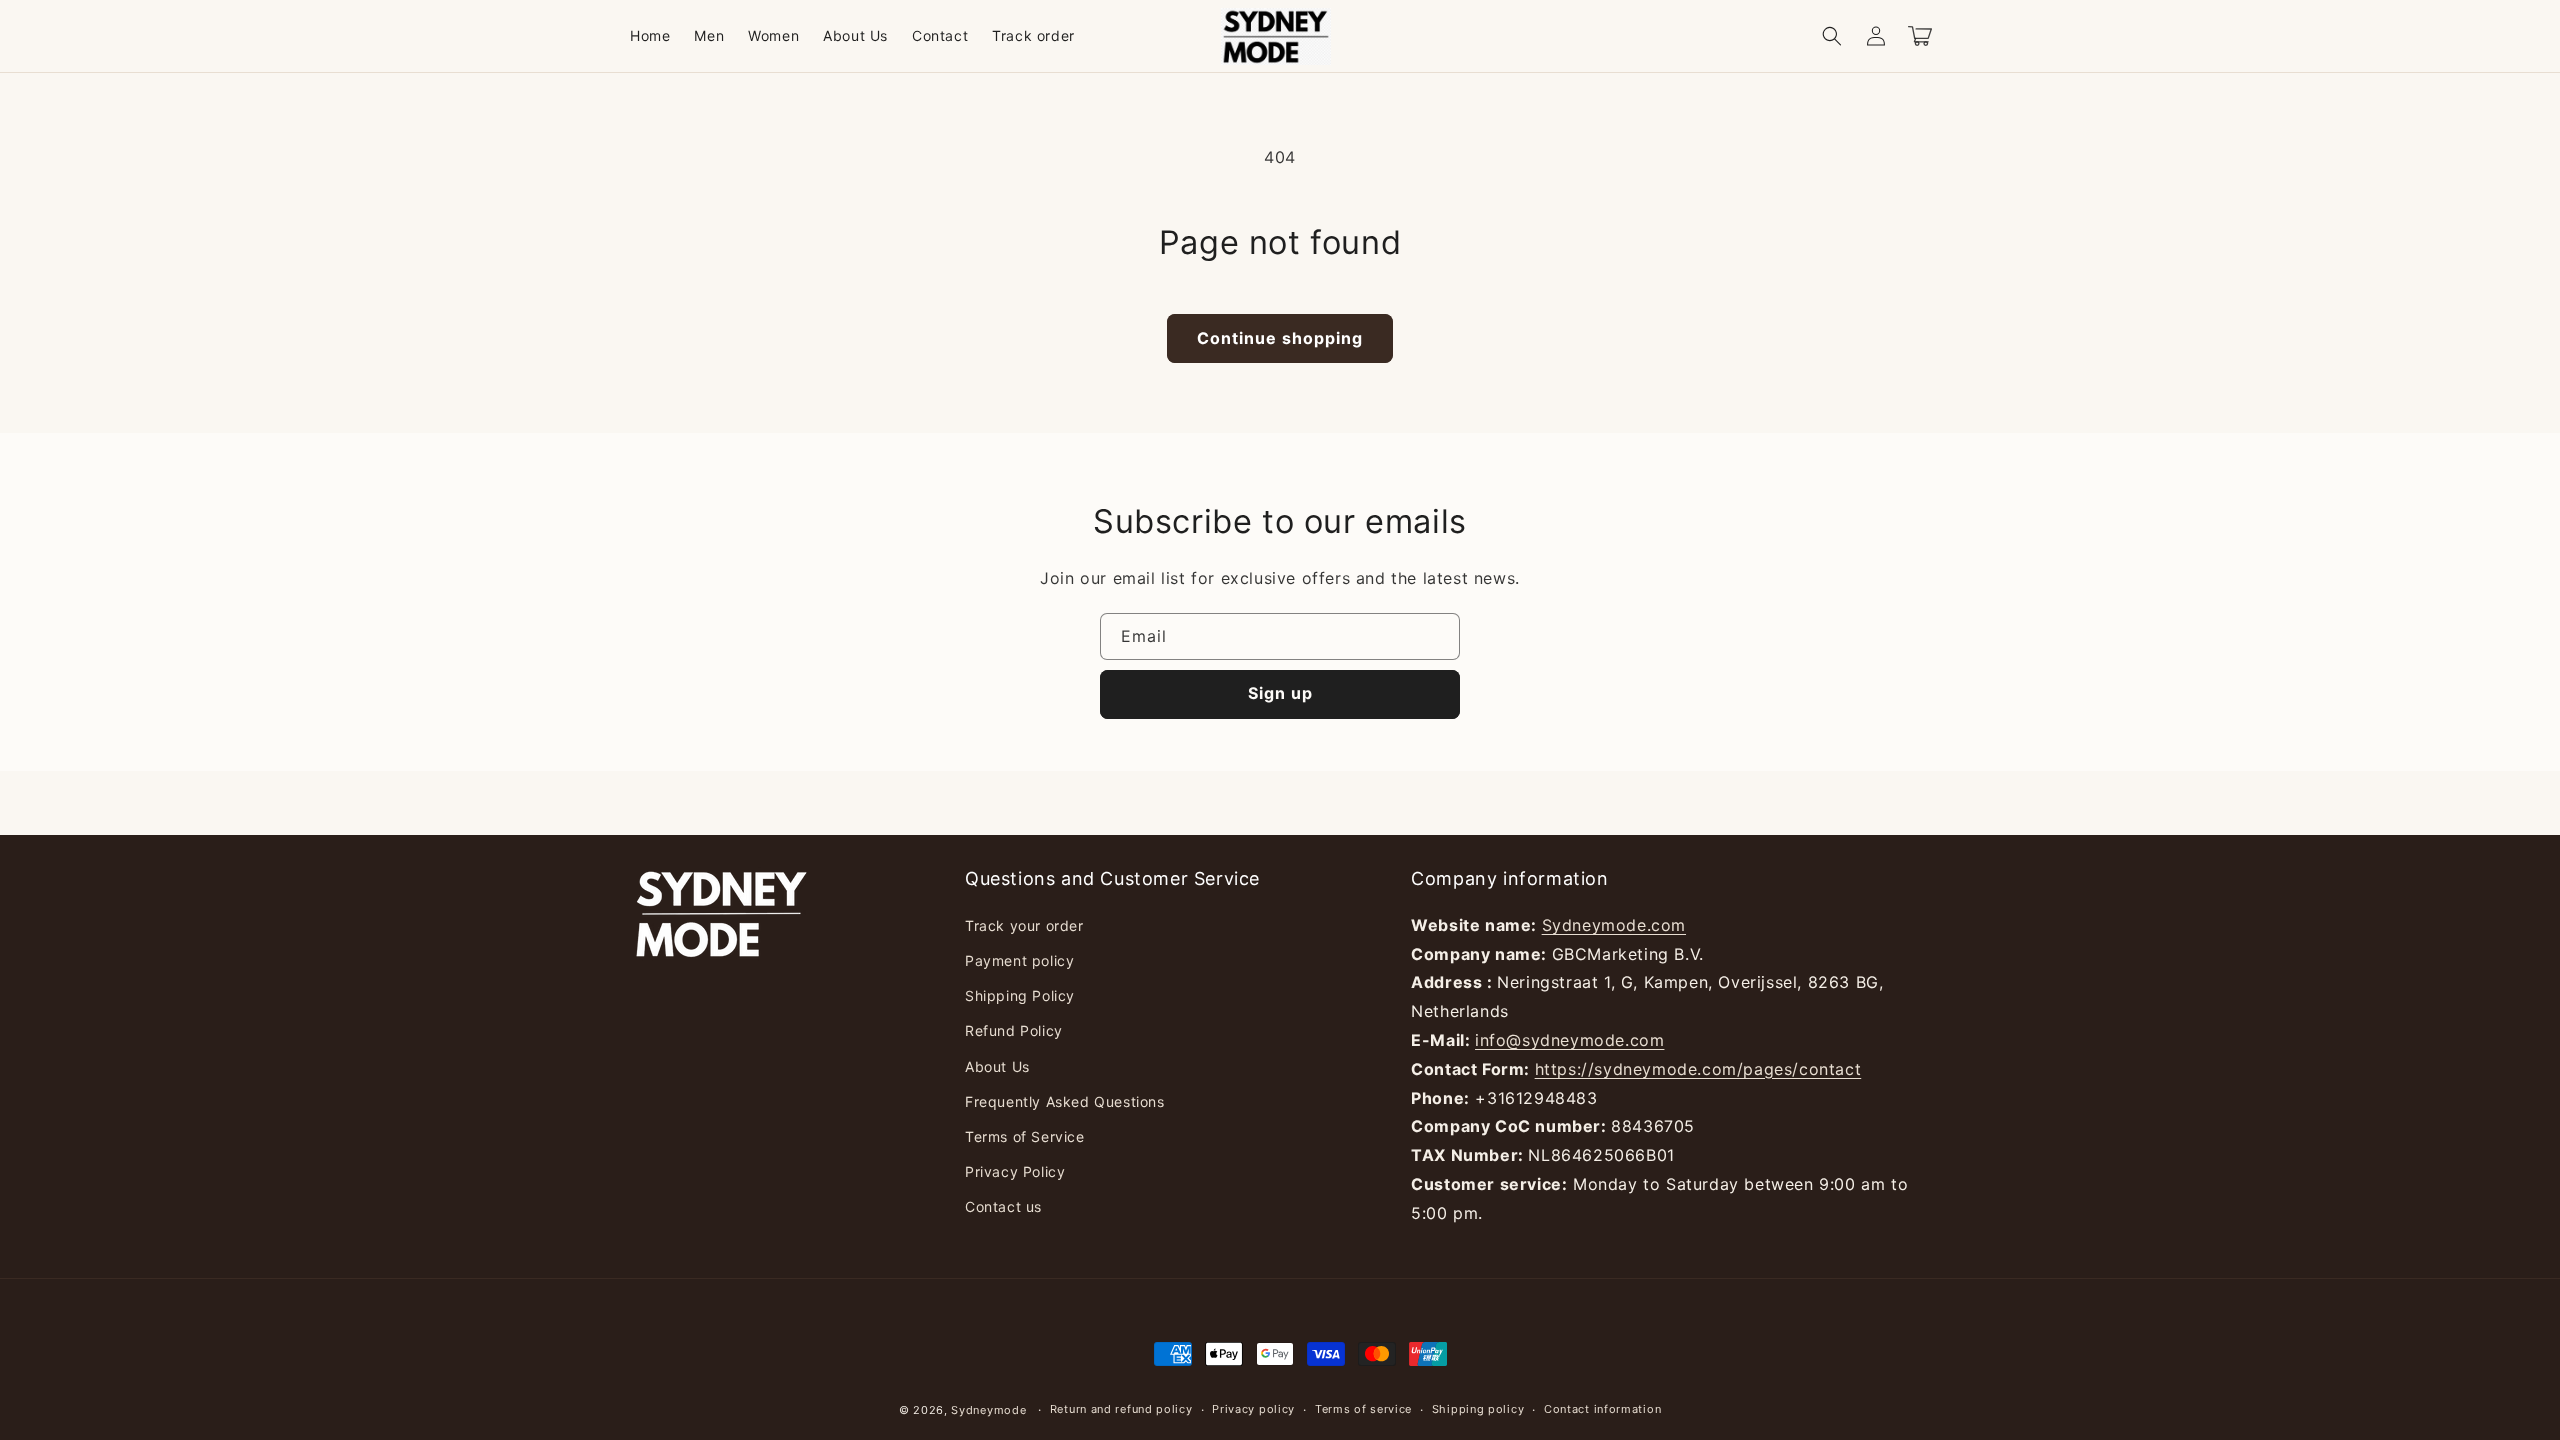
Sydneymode (988, 1410)
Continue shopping (1280, 338)
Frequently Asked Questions (1065, 1101)
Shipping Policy (1020, 995)
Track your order (1024, 925)
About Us (997, 1066)
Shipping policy (1478, 1409)
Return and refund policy (1121, 1409)
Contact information (1602, 1409)
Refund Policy (1014, 1030)
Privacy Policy (1015, 1171)
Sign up (1280, 693)
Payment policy (1019, 960)
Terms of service (1363, 1409)
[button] (1832, 36)
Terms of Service (1025, 1136)
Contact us (1003, 1206)
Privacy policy (1253, 1409)
